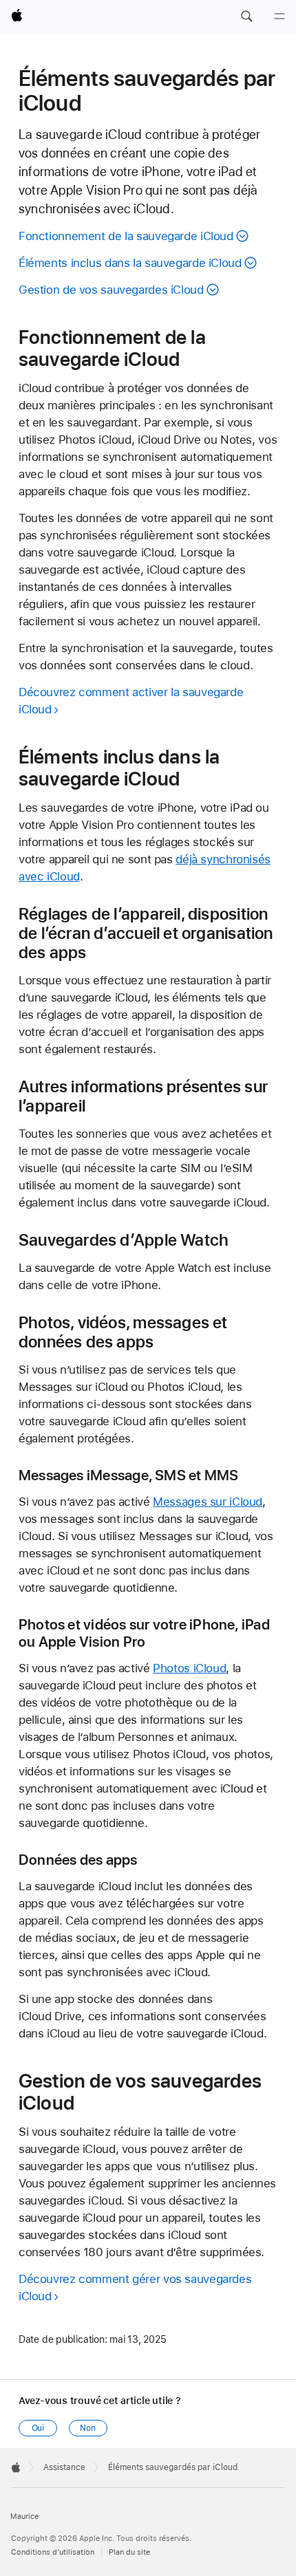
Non (88, 2428)
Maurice (24, 2517)
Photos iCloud (189, 1668)
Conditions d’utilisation (53, 2552)
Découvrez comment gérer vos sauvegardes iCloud (135, 2287)
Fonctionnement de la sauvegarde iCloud (126, 236)
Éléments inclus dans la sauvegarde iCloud (130, 263)
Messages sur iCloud (208, 1502)
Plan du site (129, 2552)
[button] (246, 17)
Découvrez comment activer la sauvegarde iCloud (131, 701)
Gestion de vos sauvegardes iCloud (111, 290)
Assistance (64, 2467)
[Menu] (279, 17)
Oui (38, 2428)
